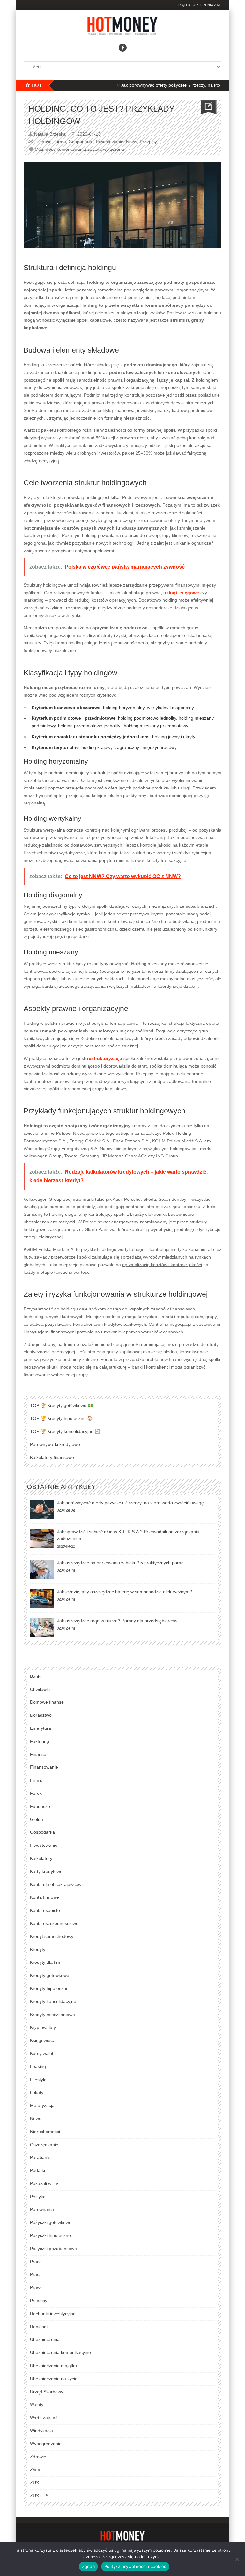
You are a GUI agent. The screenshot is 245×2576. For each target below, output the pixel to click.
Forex (36, 1793)
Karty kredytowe (46, 1871)
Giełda (37, 1819)
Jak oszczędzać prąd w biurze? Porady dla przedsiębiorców (117, 1621)
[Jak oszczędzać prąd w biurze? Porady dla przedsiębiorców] (42, 1627)
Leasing (38, 2066)
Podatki (37, 2170)
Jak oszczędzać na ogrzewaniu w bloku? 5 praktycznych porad (120, 1563)
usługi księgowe (181, 593)
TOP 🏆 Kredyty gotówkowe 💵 (62, 1405)
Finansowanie (44, 1767)
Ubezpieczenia (45, 2339)
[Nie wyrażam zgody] (237, 2559)
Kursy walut (42, 2053)
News (132, 142)
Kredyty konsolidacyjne (53, 2001)
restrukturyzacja (105, 1058)
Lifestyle (38, 2080)
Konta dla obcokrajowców (56, 1884)
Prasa (36, 2274)
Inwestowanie (110, 142)
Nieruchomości (45, 2132)
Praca (36, 2262)
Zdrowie (38, 2457)
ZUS (34, 2483)
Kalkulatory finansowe (52, 1457)
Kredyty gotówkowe (50, 1975)
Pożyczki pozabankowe (53, 2249)
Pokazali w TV (44, 2183)
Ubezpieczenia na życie (54, 2379)
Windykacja (41, 2431)
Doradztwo (41, 1715)
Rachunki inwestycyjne (53, 2314)
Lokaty (37, 2092)
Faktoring (40, 1741)
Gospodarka (81, 142)
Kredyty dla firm (46, 1962)
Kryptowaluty (43, 2027)
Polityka (38, 2197)
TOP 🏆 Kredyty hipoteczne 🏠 (61, 1418)
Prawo (36, 2287)
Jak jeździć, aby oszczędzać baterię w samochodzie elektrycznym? (125, 1592)
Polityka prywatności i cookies (135, 2566)
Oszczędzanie (44, 2145)
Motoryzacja (42, 2105)
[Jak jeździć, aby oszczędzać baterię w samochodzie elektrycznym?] (42, 1598)
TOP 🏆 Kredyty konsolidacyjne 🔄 (65, 1431)
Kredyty (38, 1949)
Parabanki (40, 2157)
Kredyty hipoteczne (49, 1988)
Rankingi (39, 2327)
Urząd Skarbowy (47, 2392)
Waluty (37, 2404)
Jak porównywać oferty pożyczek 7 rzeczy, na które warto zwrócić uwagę (163, 85)
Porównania (42, 2209)
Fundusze (40, 1806)
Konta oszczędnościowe (54, 1923)
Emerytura (41, 1728)
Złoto (35, 2470)
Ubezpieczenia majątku (53, 2366)
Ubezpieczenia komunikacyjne (60, 2352)
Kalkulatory (41, 1858)
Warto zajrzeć (44, 2418)
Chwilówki (40, 1689)
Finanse (44, 142)
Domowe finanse (47, 1702)
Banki (36, 1676)
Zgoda (88, 2566)
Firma (60, 142)
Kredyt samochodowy (52, 1936)
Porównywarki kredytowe (55, 1444)
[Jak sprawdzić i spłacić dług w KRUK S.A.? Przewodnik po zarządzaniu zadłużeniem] (42, 1538)
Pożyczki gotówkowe (51, 2222)
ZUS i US (39, 2496)
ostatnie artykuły (61, 1487)
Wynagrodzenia (46, 2444)
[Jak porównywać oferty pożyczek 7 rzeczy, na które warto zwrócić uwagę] (42, 1509)
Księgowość (42, 2040)
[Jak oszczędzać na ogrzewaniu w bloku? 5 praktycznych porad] (42, 1569)
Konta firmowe (45, 1897)
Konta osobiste (45, 1910)
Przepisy (148, 142)
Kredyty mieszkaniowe (52, 2015)
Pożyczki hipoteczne (50, 2235)
